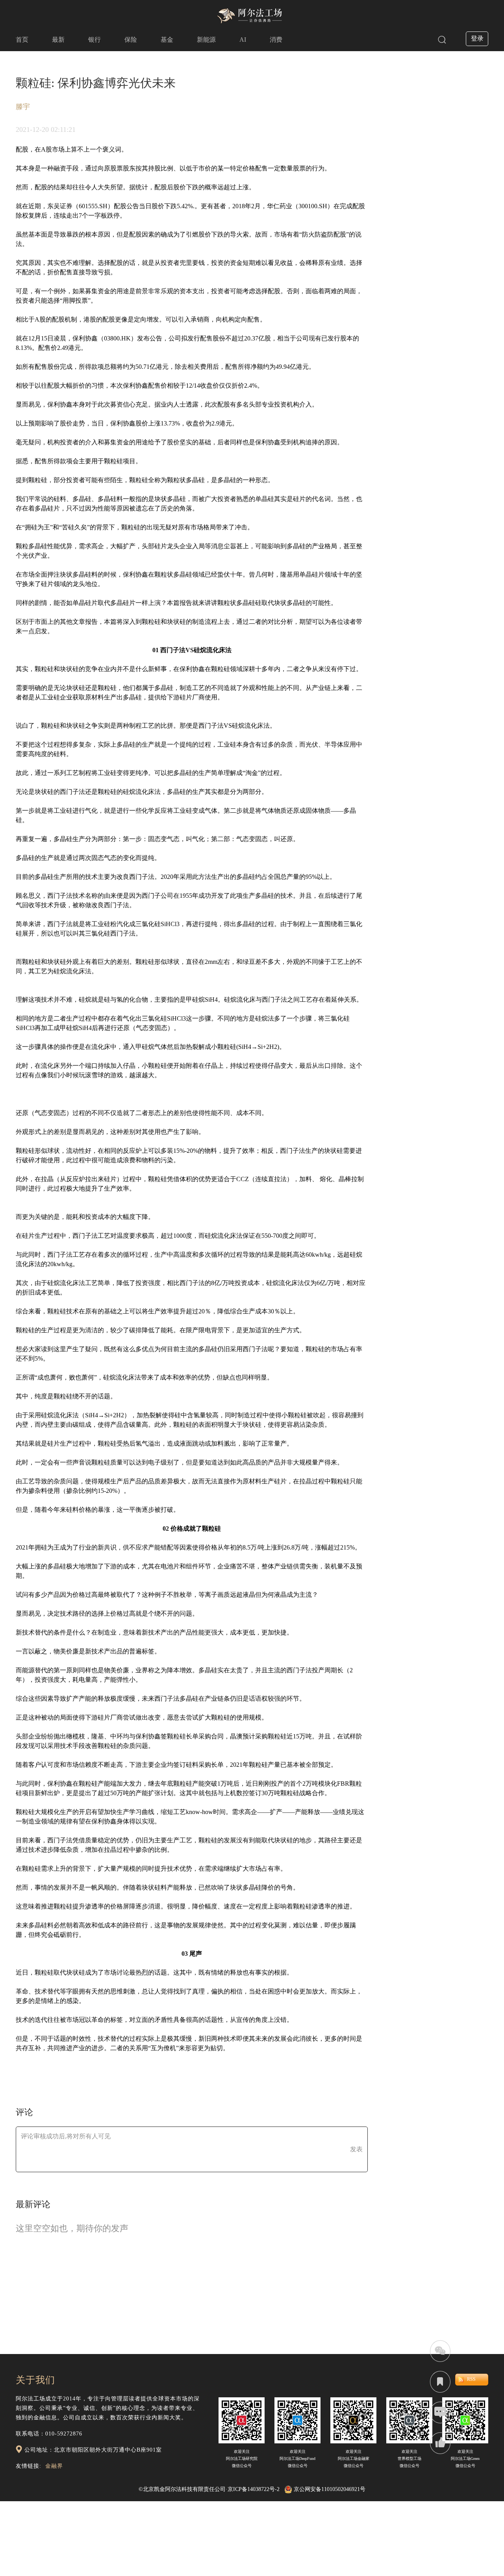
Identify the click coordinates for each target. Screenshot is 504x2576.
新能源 (206, 40)
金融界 (54, 2466)
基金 (167, 40)
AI (243, 40)
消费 (276, 40)
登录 (477, 38)
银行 (94, 40)
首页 (22, 40)
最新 (58, 40)
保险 (131, 40)
